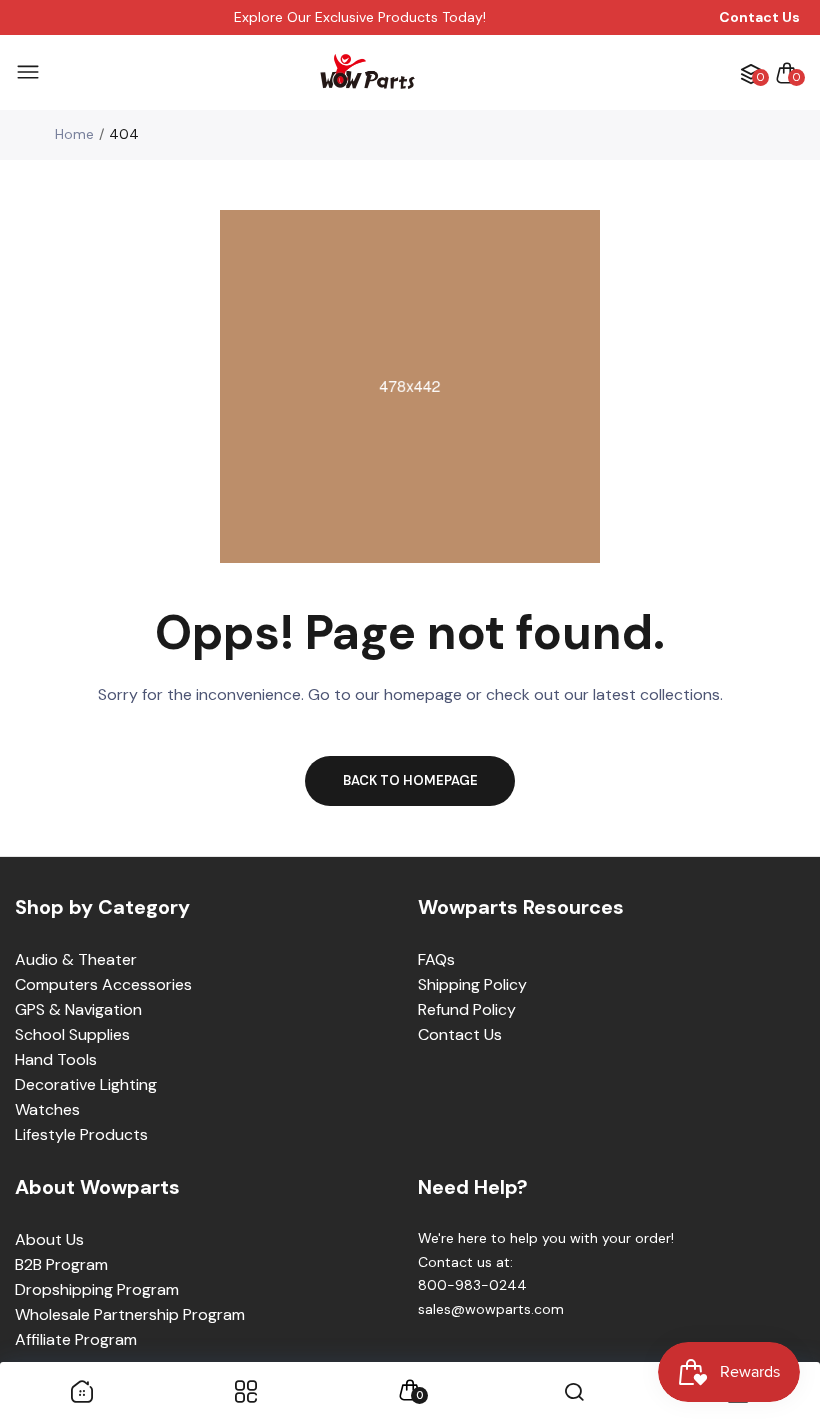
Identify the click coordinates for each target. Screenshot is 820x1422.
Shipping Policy (472, 984)
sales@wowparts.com (491, 1309)
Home (74, 134)
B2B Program (61, 1264)
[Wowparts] (367, 72)
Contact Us (460, 1034)
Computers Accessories (103, 984)
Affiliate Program (76, 1339)
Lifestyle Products (81, 1134)
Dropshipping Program (97, 1289)
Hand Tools (56, 1059)
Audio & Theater (76, 959)
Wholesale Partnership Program (130, 1314)
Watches (47, 1109)
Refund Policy (467, 1009)
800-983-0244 (472, 1285)
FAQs (436, 959)
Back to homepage (410, 780)
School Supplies (72, 1034)
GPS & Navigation (78, 1009)
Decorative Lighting (86, 1084)
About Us (49, 1239)
